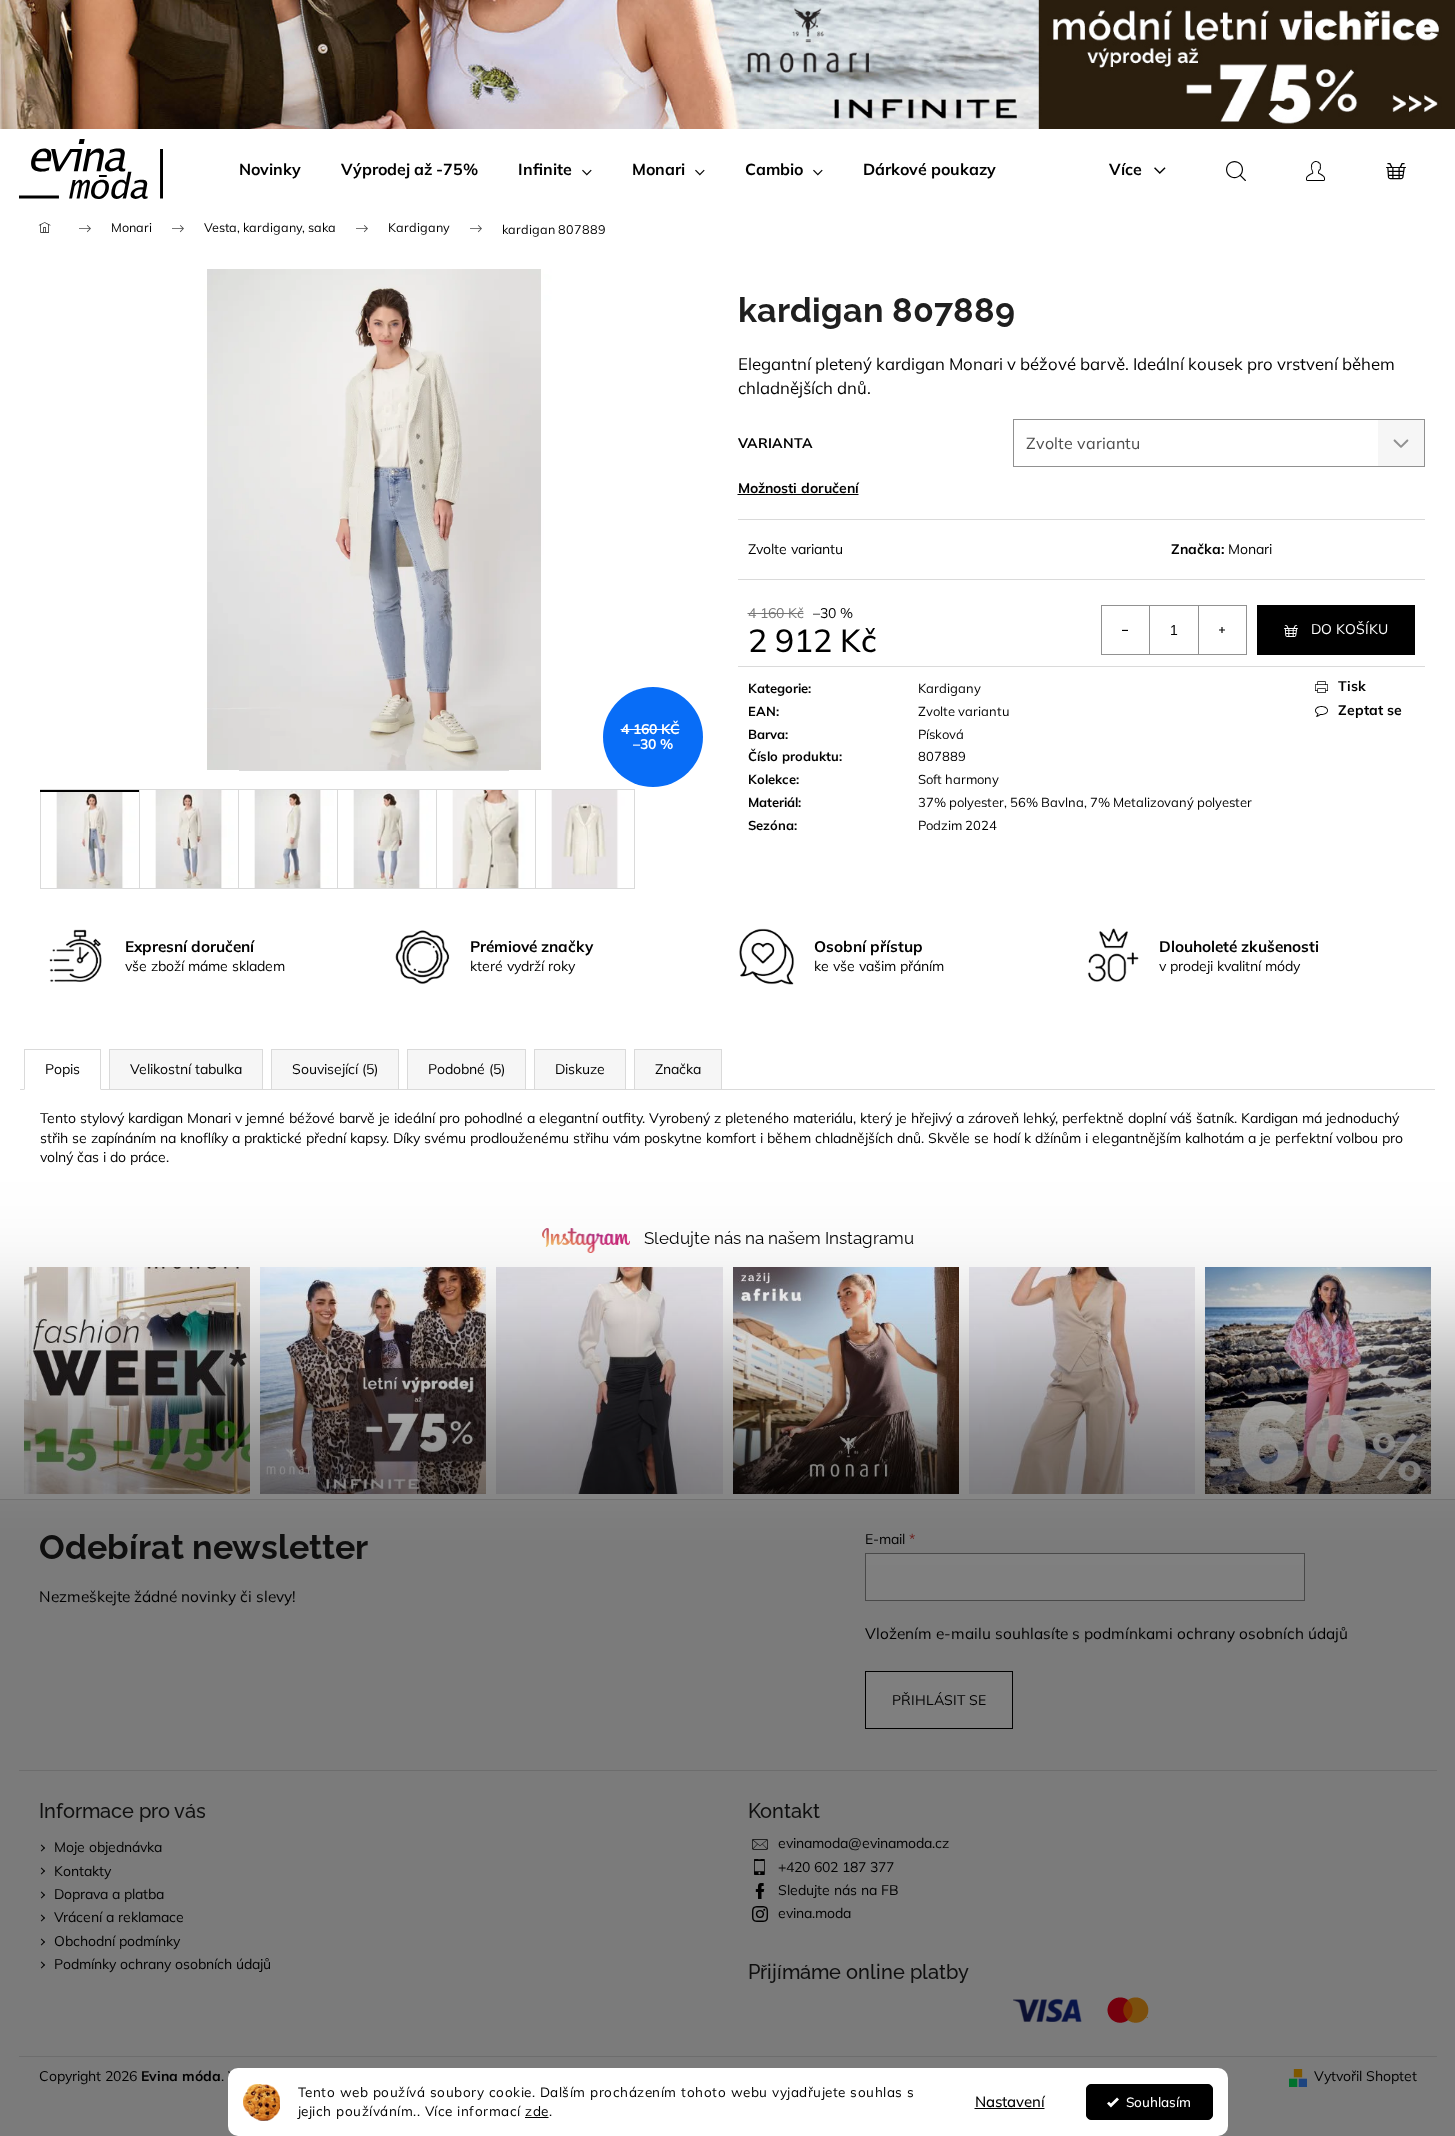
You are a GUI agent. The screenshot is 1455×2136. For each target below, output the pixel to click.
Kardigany (949, 688)
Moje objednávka (108, 1847)
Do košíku (1349, 629)
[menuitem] (270, 169)
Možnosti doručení (798, 488)
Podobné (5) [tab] (466, 1069)
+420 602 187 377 (836, 1867)
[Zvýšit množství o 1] (1222, 630)
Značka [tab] (678, 1069)
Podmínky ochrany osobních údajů (162, 1964)
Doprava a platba (109, 1894)
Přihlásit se (939, 1700)
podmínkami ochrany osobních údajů (1216, 1633)
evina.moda (814, 1913)
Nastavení (1010, 2101)
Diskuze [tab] (580, 1069)
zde (537, 2110)
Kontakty (82, 1871)
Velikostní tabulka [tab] (186, 1069)
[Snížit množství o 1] (1126, 630)
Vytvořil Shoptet (1365, 2076)
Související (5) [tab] (335, 1069)
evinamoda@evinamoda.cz (863, 1843)
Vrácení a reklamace (119, 1917)
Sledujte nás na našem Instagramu (779, 1238)
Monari (1250, 549)
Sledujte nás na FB (838, 1890)
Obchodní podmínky (117, 1941)
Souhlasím (1158, 2101)
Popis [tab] (62, 1069)
